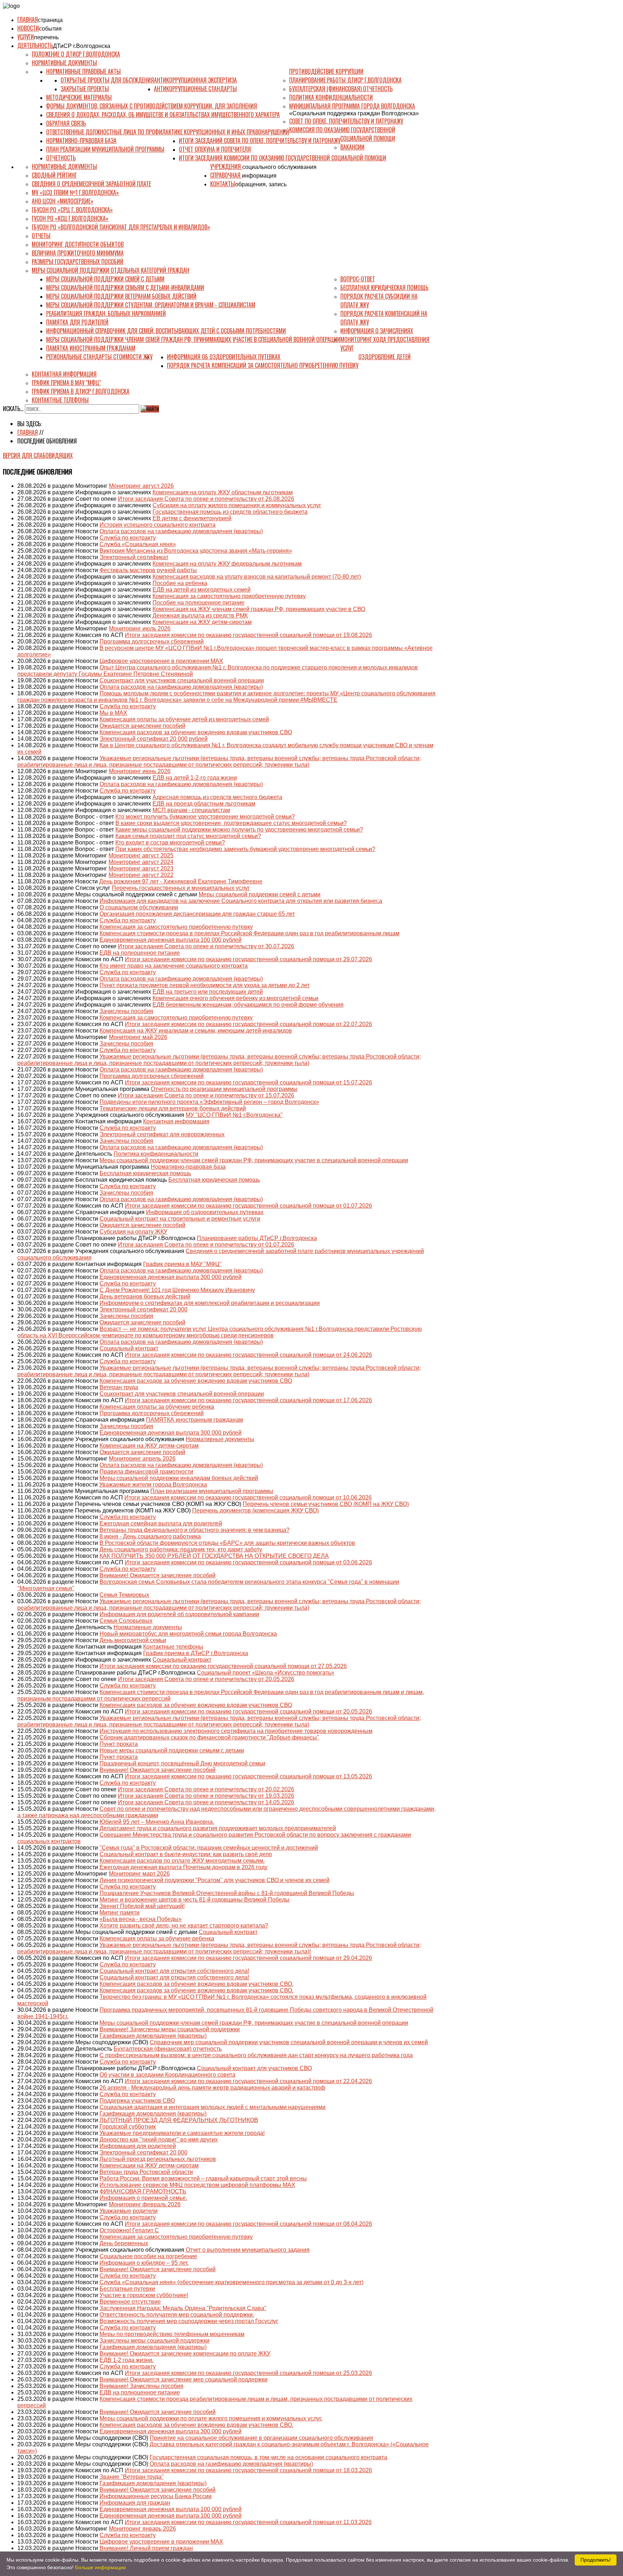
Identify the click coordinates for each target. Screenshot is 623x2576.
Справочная (226, 175)
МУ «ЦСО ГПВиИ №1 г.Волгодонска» (75, 192)
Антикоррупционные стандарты (195, 89)
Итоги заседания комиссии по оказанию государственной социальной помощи (282, 158)
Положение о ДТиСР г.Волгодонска (76, 54)
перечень (46, 37)
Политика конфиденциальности (331, 97)
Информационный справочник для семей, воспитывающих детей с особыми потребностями (166, 331)
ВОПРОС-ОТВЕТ (358, 279)
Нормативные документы (64, 63)
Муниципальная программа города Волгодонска (352, 106)
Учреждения (226, 166)
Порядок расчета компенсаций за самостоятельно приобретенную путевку (263, 365)
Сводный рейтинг (54, 175)
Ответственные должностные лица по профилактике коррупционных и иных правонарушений (168, 132)
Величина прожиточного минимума (78, 253)
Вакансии (352, 147)
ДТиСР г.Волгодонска (82, 46)
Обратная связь (66, 123)
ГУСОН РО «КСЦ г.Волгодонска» (70, 218)
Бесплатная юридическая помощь (384, 288)
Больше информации (100, 2567)
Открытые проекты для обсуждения (107, 80)
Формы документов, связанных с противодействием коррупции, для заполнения (152, 106)
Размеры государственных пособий (78, 262)
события (50, 29)
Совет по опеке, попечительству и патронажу (346, 121)
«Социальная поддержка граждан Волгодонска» (354, 113)
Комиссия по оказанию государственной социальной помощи (342, 134)
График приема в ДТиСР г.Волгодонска (81, 391)
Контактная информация (64, 374)
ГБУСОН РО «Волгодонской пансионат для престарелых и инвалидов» (121, 227)
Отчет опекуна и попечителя (215, 149)
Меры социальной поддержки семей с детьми (105, 279)
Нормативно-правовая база (81, 141)
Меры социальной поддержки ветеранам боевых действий (121, 296)
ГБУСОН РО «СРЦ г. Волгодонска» (72, 210)
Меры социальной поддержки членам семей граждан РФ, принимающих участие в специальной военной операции (193, 339)
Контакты (223, 184)
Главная (28, 19)
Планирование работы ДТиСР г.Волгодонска (345, 80)
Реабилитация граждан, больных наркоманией (106, 313)
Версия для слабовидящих (38, 455)
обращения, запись (261, 184)
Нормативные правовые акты (83, 71)
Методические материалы (79, 97)
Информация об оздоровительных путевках (224, 357)
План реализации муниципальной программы (105, 149)
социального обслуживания (279, 167)
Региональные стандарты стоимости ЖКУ (99, 357)
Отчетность (61, 158)
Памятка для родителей (77, 322)
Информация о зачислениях (377, 331)
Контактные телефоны (60, 400)
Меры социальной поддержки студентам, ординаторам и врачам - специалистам (151, 305)
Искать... (13, 409)
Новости (28, 28)
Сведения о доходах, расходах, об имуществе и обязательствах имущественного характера (163, 115)
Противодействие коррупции (326, 71)
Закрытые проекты (85, 89)
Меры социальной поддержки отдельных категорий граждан (111, 270)
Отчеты (41, 236)
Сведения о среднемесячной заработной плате (91, 184)
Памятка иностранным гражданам (91, 348)
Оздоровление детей (385, 357)
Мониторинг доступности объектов (78, 244)
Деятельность (35, 45)
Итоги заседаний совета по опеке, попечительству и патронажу (260, 141)
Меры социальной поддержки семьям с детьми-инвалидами (125, 288)
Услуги (26, 37)
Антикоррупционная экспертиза (195, 80)
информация (259, 176)
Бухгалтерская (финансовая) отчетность (341, 89)
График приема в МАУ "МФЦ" (66, 383)
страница (50, 20)
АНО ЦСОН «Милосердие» (63, 201)
